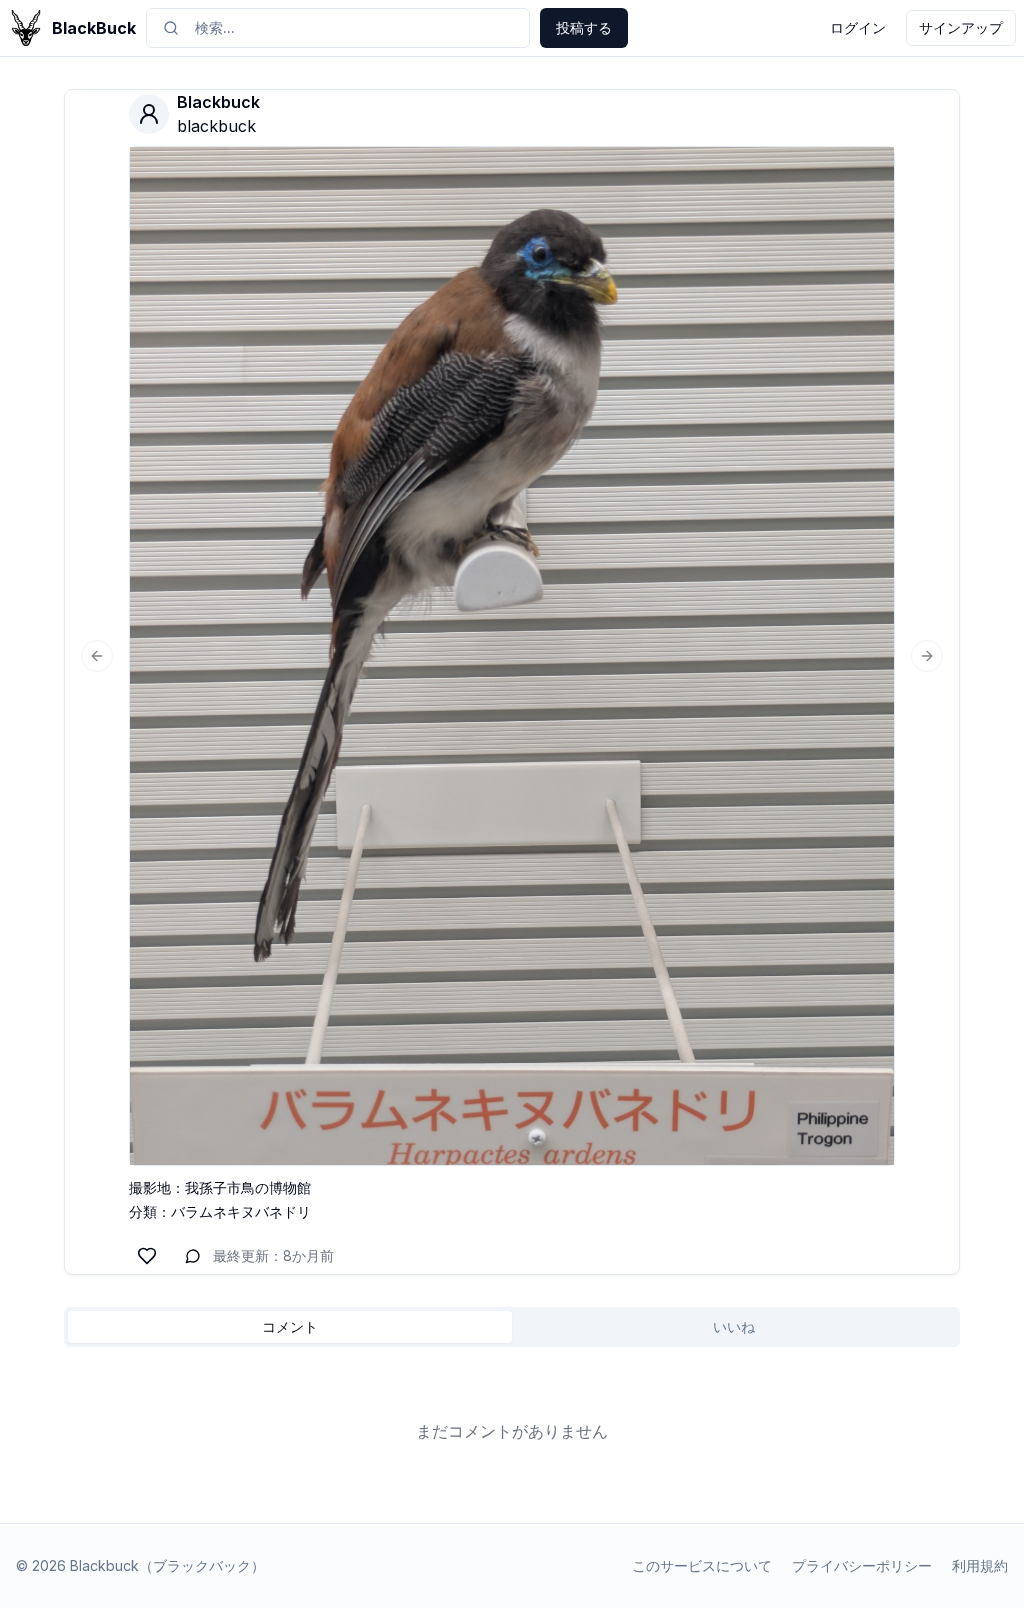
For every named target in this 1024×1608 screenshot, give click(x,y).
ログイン (858, 27)
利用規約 (980, 1565)
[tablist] (512, 1327)
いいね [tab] (734, 1326)
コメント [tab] (290, 1326)
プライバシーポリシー (862, 1565)
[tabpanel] (512, 1431)
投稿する (584, 27)
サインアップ (961, 27)
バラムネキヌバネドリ (241, 1211)
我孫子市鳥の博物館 (248, 1187)
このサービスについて (702, 1565)
